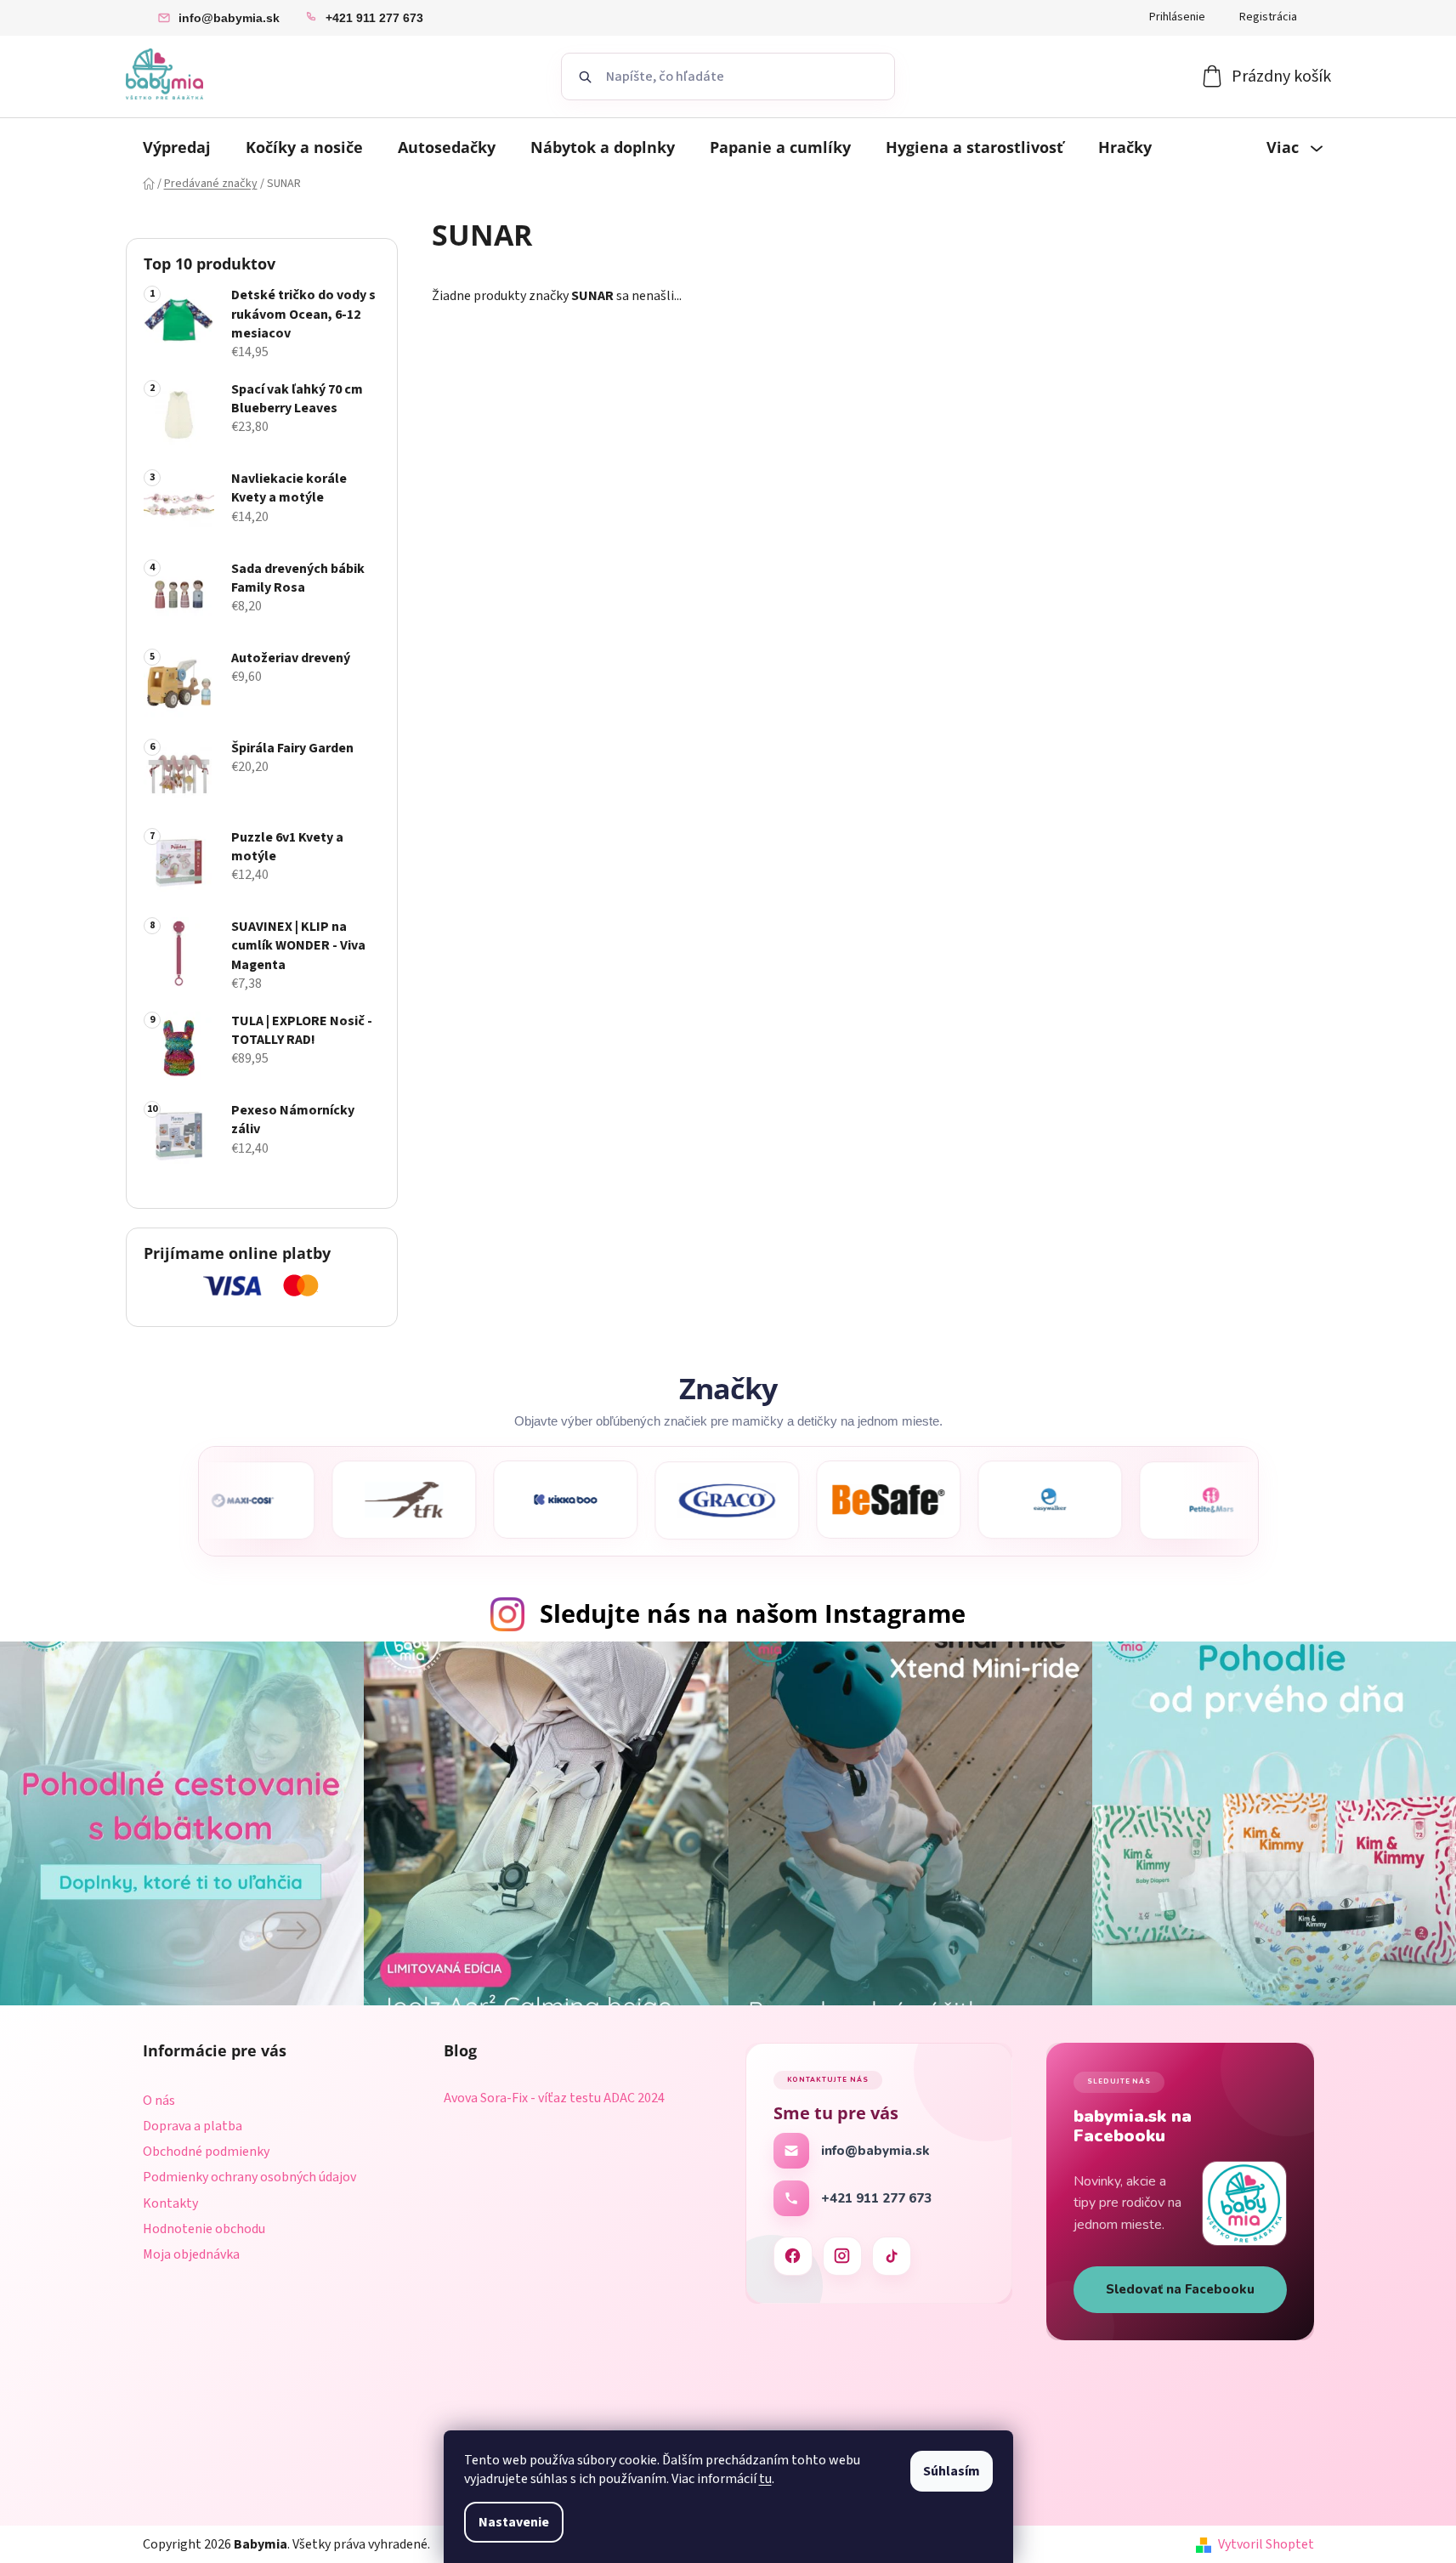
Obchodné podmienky (206, 2152)
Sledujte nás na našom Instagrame (753, 1613)
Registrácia (1268, 17)
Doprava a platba (193, 2126)
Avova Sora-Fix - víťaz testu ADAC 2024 (554, 2099)
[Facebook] (793, 2256)
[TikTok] (892, 2256)
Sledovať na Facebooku (1180, 2289)
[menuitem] (177, 147)
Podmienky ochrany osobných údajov (249, 2177)
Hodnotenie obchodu (204, 2229)
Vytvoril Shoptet (1266, 2544)
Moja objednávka (191, 2254)
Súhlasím (952, 2471)
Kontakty (170, 2203)
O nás (159, 2101)
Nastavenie (514, 2522)
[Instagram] (842, 2256)
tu (765, 2479)
